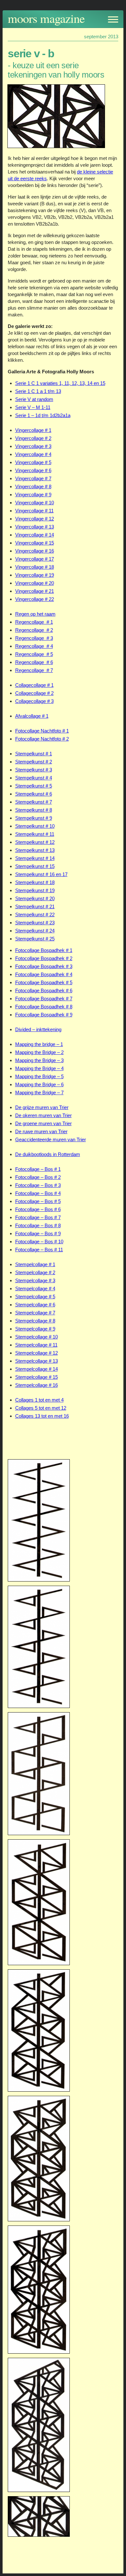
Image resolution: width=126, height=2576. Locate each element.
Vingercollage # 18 (35, 567)
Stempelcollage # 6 (35, 1305)
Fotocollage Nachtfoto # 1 (42, 731)
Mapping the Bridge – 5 (39, 1076)
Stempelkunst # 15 (35, 866)
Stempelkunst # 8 (34, 810)
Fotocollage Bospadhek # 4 (44, 974)
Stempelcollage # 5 (35, 1297)
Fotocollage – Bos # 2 (38, 1177)
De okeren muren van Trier (43, 1115)
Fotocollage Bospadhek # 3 (44, 966)
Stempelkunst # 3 (34, 770)
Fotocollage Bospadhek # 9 (44, 1015)
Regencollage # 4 (34, 646)
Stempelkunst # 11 (35, 834)
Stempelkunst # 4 (34, 778)
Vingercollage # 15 (35, 543)
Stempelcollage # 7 (35, 1313)
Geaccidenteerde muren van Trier (51, 1139)
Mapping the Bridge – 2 (39, 1052)
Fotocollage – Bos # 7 (38, 1217)
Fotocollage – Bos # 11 (39, 1250)
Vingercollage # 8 (33, 486)
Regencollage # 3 (34, 638)
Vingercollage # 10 (35, 503)
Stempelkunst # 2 (34, 762)
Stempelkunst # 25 (35, 939)
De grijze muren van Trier (42, 1107)
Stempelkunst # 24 (35, 931)
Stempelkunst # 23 (35, 923)
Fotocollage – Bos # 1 (38, 1169)
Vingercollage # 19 (35, 575)
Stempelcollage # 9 (35, 1329)
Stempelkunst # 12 (35, 842)
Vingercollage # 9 (33, 495)
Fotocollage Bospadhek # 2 (44, 958)
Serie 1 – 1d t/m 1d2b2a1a (43, 415)
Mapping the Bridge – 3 (39, 1060)
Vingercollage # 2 (33, 438)
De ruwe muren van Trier (41, 1131)
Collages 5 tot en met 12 (41, 1408)
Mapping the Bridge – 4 (39, 1068)
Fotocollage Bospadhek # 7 (44, 999)
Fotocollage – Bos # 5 (38, 1201)
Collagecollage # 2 (34, 693)
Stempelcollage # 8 (35, 1321)
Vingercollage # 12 (35, 519)
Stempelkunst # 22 (35, 915)
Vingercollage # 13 (35, 527)
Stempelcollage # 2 (35, 1272)
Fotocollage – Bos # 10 (39, 1241)
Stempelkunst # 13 (35, 850)
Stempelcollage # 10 (37, 1337)
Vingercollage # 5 (33, 462)
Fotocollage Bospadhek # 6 (44, 990)
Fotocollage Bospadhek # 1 (44, 950)
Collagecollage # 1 (34, 685)
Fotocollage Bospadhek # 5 (44, 982)
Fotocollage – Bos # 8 (38, 1225)
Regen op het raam (35, 614)
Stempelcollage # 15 (37, 1377)
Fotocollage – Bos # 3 (38, 1185)
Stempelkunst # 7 (34, 802)
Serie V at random (34, 399)
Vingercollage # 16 (35, 551)
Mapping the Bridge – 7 (39, 1092)
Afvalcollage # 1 (32, 716)
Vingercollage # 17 (35, 559)
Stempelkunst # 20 (35, 898)
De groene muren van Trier (43, 1123)
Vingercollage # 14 (35, 535)
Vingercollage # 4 (33, 454)
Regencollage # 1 (34, 622)
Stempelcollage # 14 (37, 1369)
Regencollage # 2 (34, 630)
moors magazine (46, 18)
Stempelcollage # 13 (37, 1361)
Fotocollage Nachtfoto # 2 (42, 739)
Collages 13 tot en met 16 (42, 1416)
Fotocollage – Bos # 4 (38, 1193)
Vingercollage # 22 (35, 599)
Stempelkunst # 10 (35, 826)
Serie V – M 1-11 (33, 407)
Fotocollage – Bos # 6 (38, 1209)
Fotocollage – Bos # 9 (38, 1233)
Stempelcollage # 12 (37, 1353)
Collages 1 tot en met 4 (39, 1400)
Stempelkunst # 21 (35, 906)
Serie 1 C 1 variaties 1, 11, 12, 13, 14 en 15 (60, 383)
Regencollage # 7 (34, 670)
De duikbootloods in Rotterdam (48, 1154)
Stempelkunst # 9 (34, 818)
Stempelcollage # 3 (35, 1280)
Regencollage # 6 (34, 662)
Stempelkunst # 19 (35, 890)
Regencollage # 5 (34, 654)
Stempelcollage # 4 (35, 1288)
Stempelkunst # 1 (34, 754)
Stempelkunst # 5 (34, 786)
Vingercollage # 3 (33, 446)
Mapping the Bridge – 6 (39, 1084)
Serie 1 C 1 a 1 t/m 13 (38, 391)
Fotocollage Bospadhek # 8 (44, 1007)
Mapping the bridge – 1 (39, 1044)
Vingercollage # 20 (35, 583)
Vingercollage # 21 (35, 591)
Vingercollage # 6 (33, 470)
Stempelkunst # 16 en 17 (41, 874)
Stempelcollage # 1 (35, 1264)
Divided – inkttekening (38, 1029)
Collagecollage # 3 (34, 701)
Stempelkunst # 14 (35, 858)
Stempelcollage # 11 (36, 1345)
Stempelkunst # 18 (35, 882)
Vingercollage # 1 (33, 430)
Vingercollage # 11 (34, 511)
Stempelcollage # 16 (37, 1385)
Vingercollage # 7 (33, 478)
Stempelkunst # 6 (34, 794)
